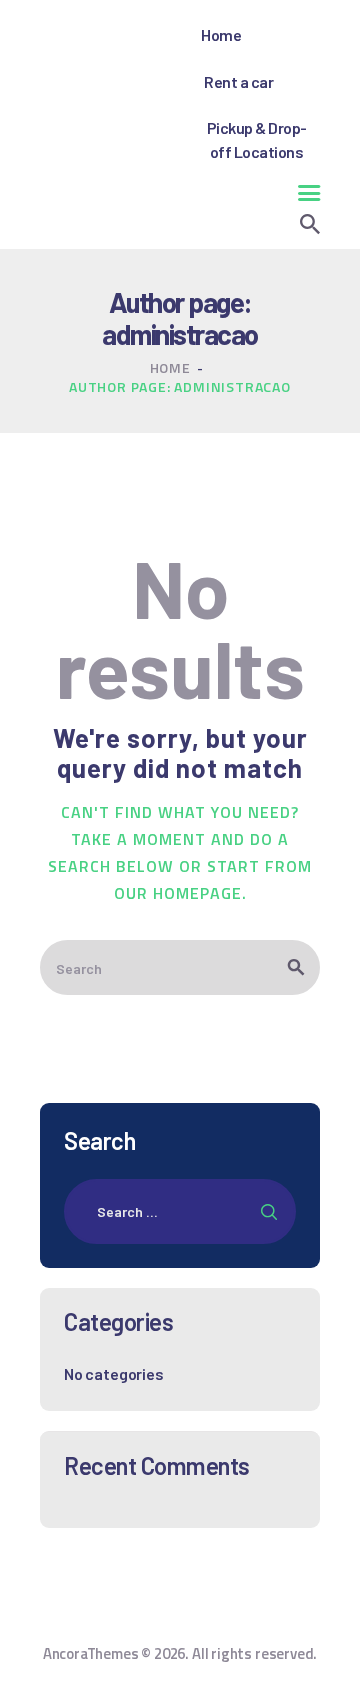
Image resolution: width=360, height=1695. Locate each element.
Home (170, 367)
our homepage (178, 893)
